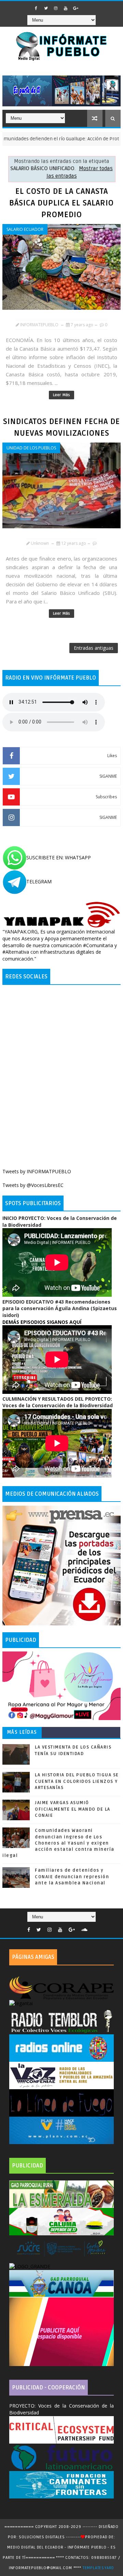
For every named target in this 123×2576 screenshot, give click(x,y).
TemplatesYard (98, 2568)
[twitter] (46, 8)
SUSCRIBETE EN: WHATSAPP (59, 857)
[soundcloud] (84, 1930)
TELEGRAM (39, 881)
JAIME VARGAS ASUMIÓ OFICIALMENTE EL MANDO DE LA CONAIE (73, 1809)
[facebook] (36, 8)
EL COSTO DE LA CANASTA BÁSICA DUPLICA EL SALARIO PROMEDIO (61, 203)
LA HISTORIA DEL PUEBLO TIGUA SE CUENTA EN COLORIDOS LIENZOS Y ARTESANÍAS (77, 1781)
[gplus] (76, 8)
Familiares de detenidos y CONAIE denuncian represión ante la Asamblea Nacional (72, 1877)
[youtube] (66, 8)
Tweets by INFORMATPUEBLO (37, 1171)
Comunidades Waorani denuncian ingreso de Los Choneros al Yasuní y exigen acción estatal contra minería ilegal (58, 1843)
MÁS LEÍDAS (22, 1732)
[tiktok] (85, 6)
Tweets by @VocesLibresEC (33, 1185)
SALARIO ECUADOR (25, 229)
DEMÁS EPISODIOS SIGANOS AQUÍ (42, 1322)
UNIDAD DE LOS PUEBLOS (31, 448)
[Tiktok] (94, 1928)
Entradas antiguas (94, 648)
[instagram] (56, 8)
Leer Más (61, 395)
